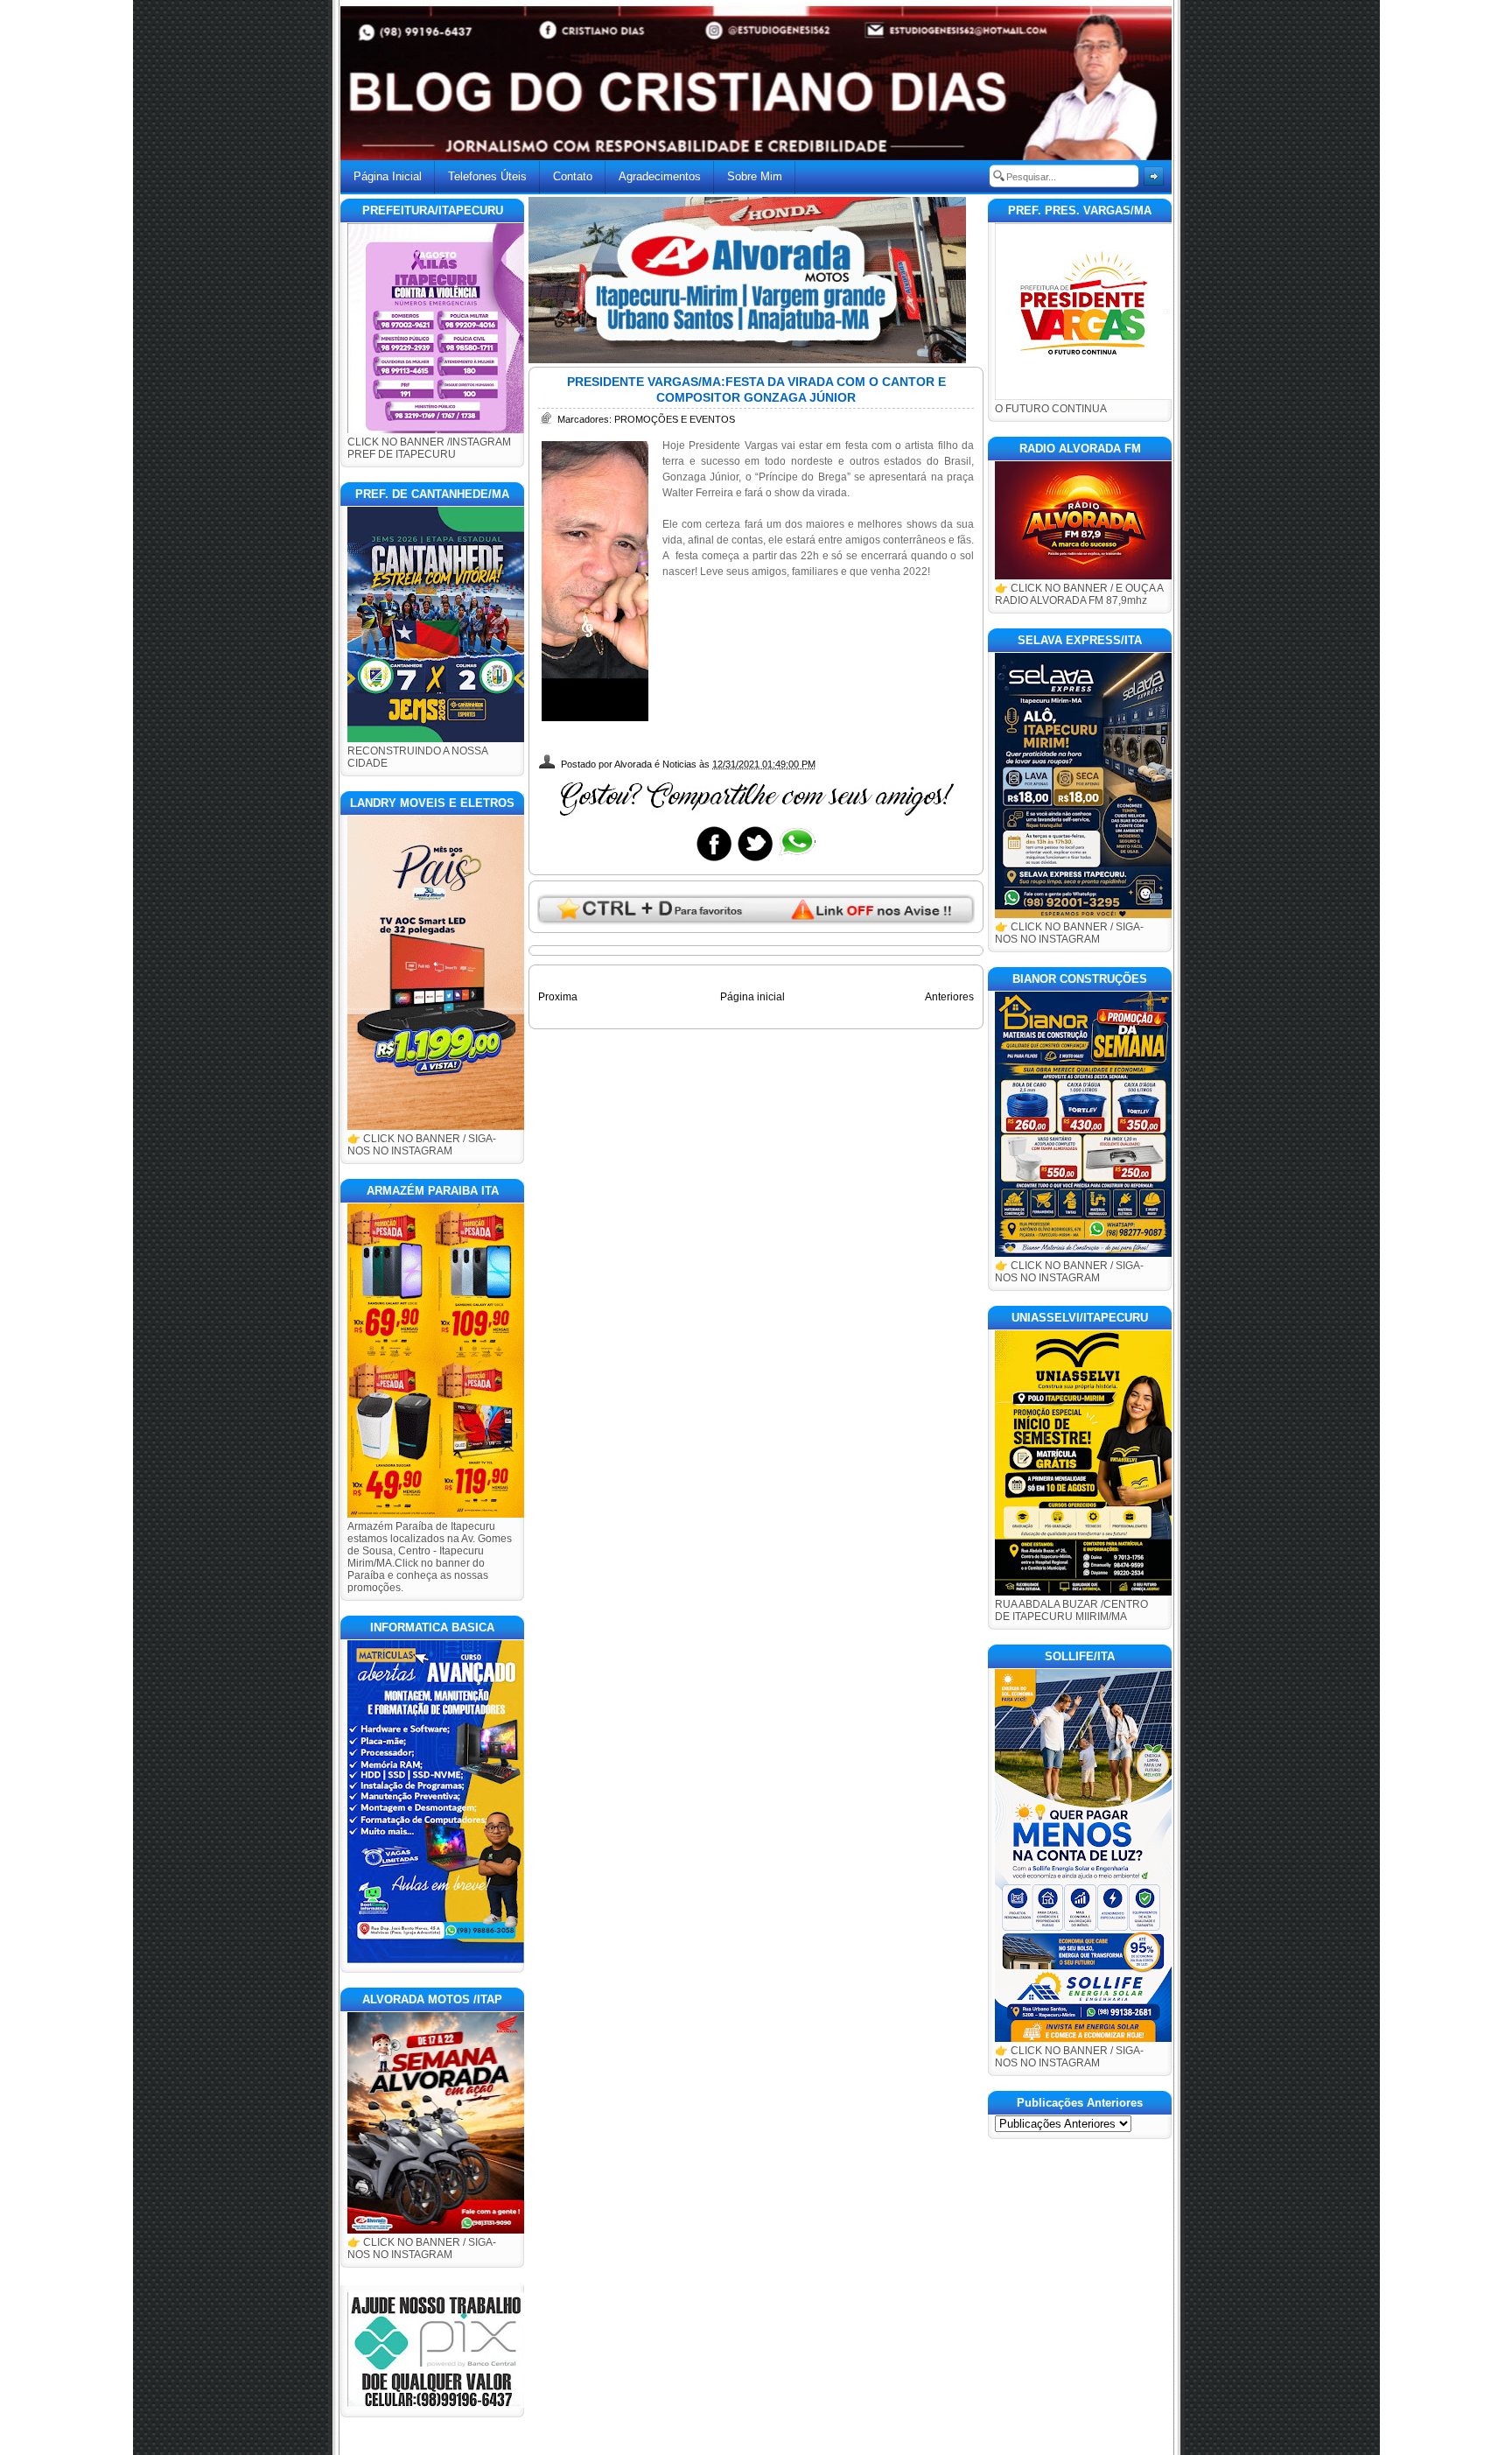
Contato (573, 176)
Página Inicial (388, 176)
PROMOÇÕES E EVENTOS (675, 419)
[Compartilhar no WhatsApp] (796, 860)
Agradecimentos (660, 176)
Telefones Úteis (487, 176)
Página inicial (752, 997)
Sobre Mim (755, 176)
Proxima (558, 997)
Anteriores (949, 997)
